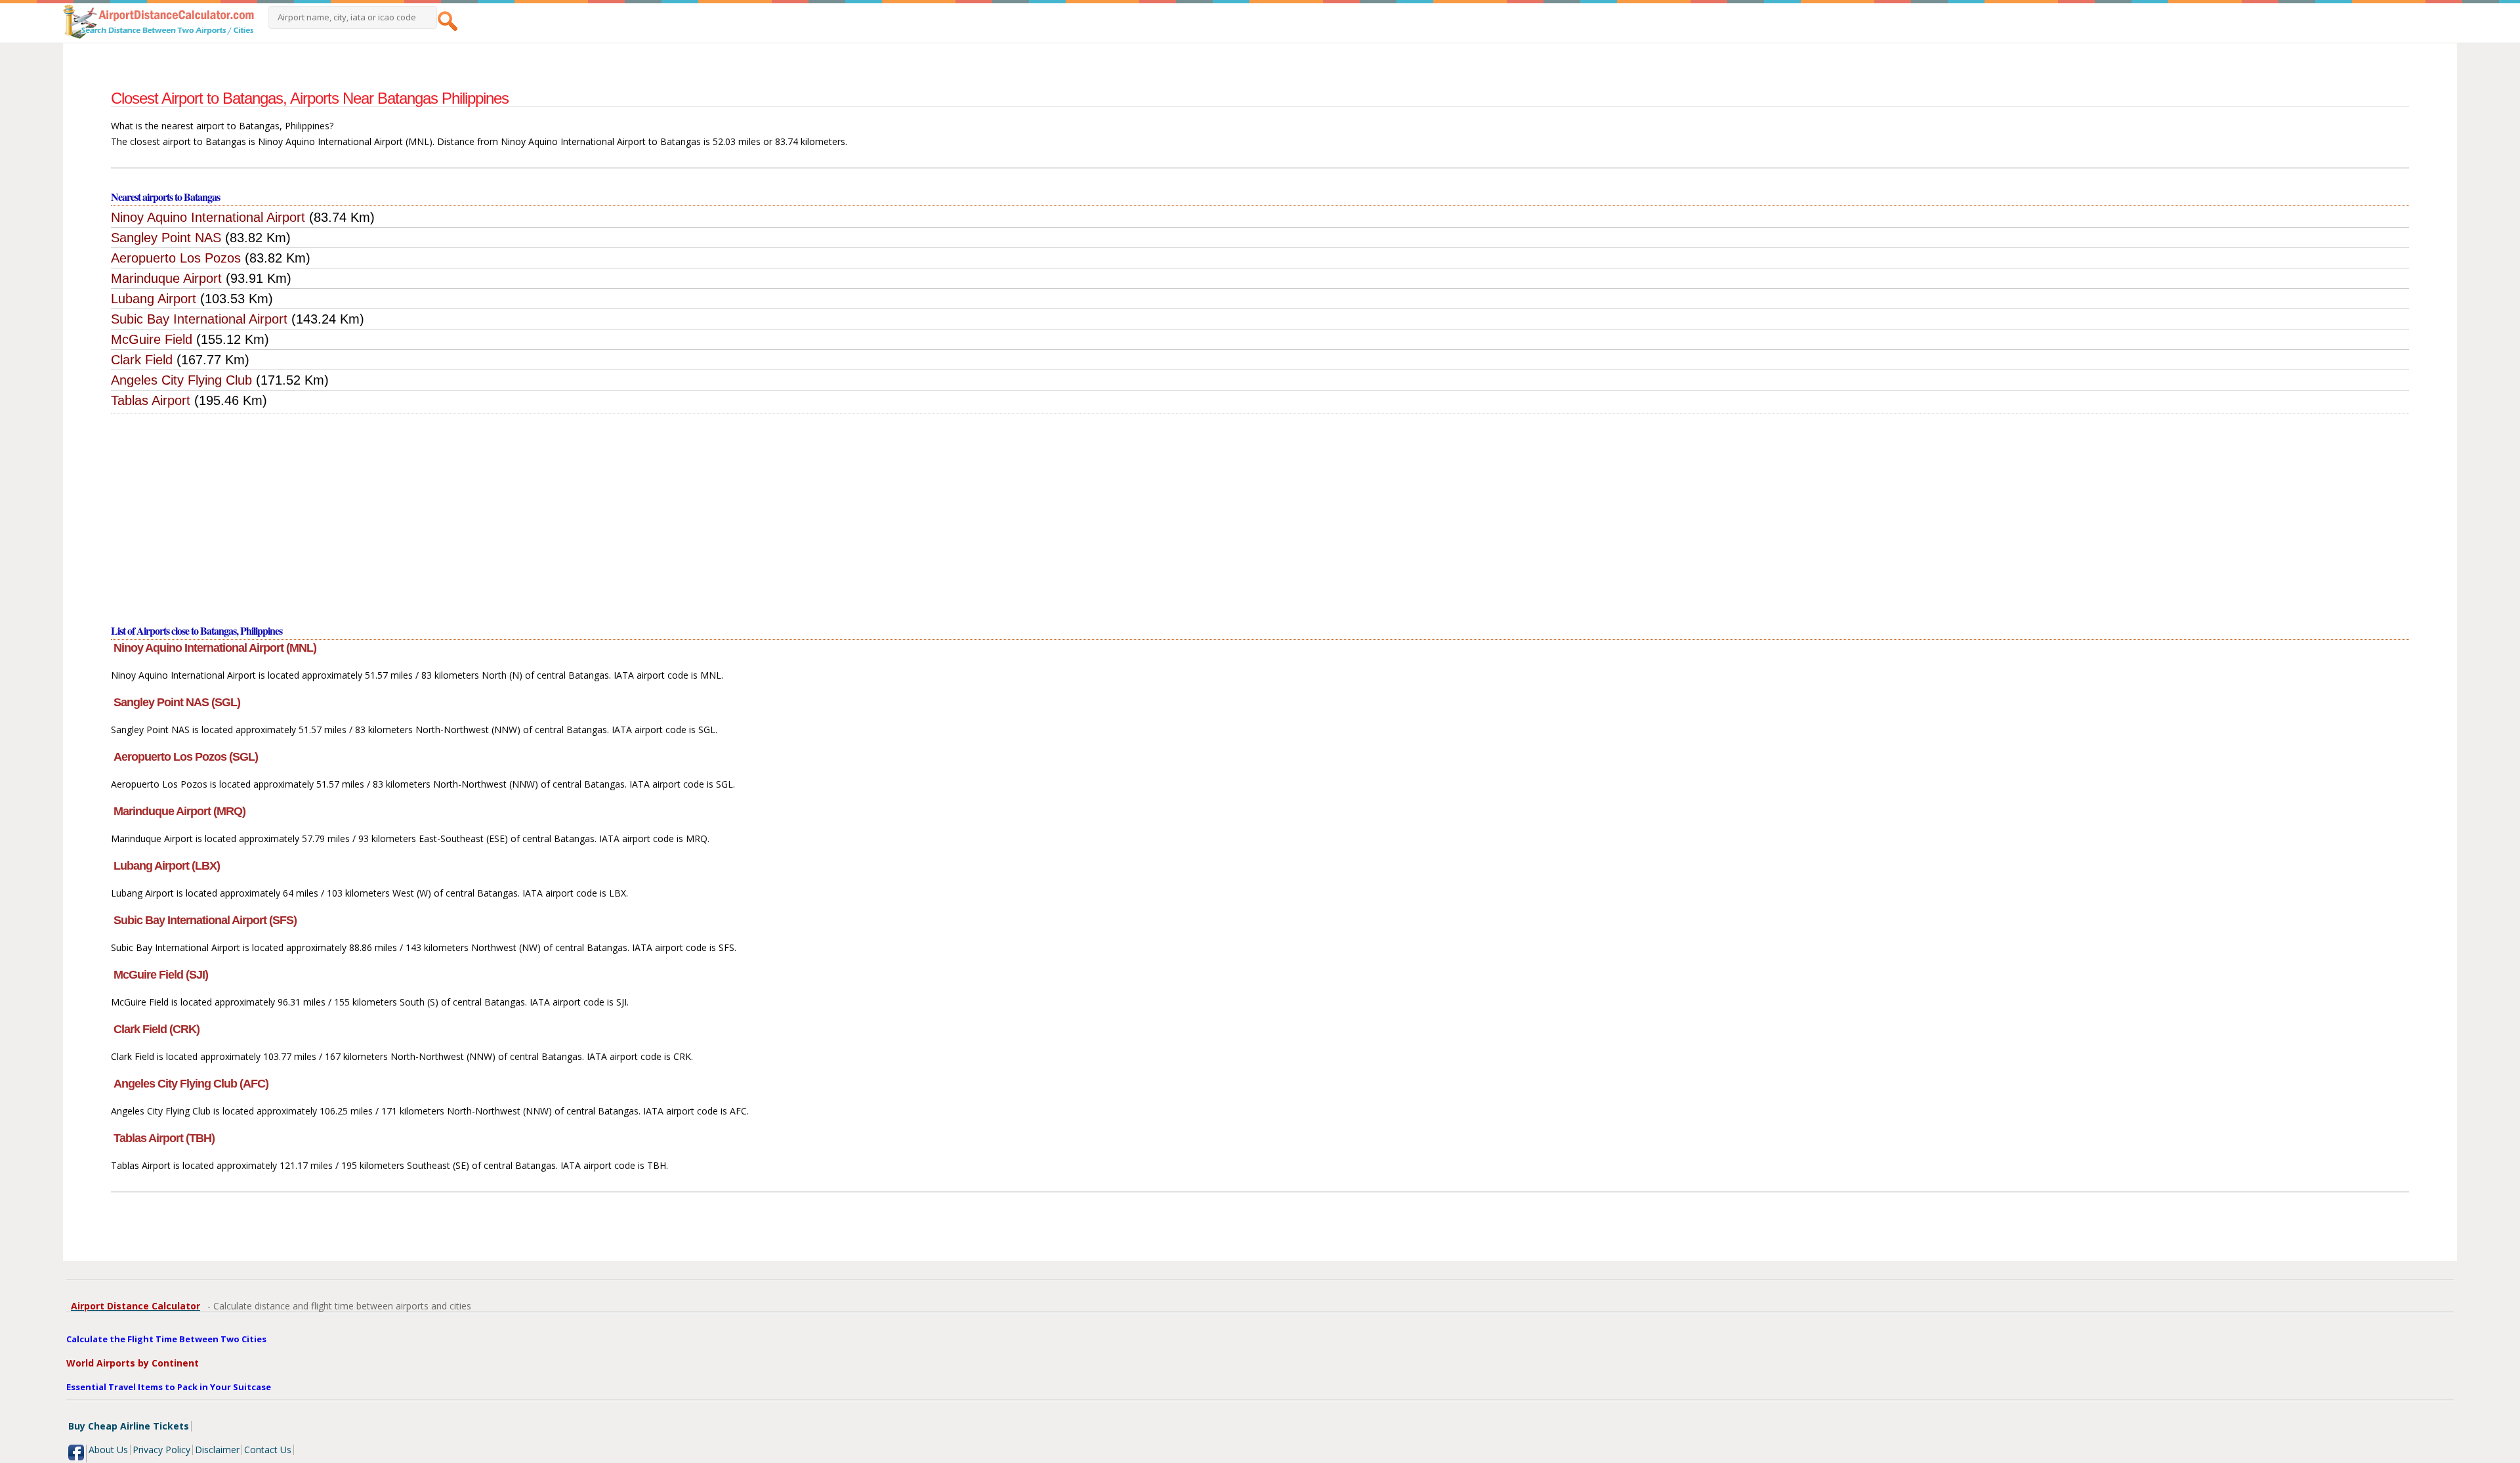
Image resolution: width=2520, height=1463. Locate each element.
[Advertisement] (1260, 513)
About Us (108, 1450)
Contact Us (268, 1450)
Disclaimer (217, 1450)
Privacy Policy (161, 1450)
